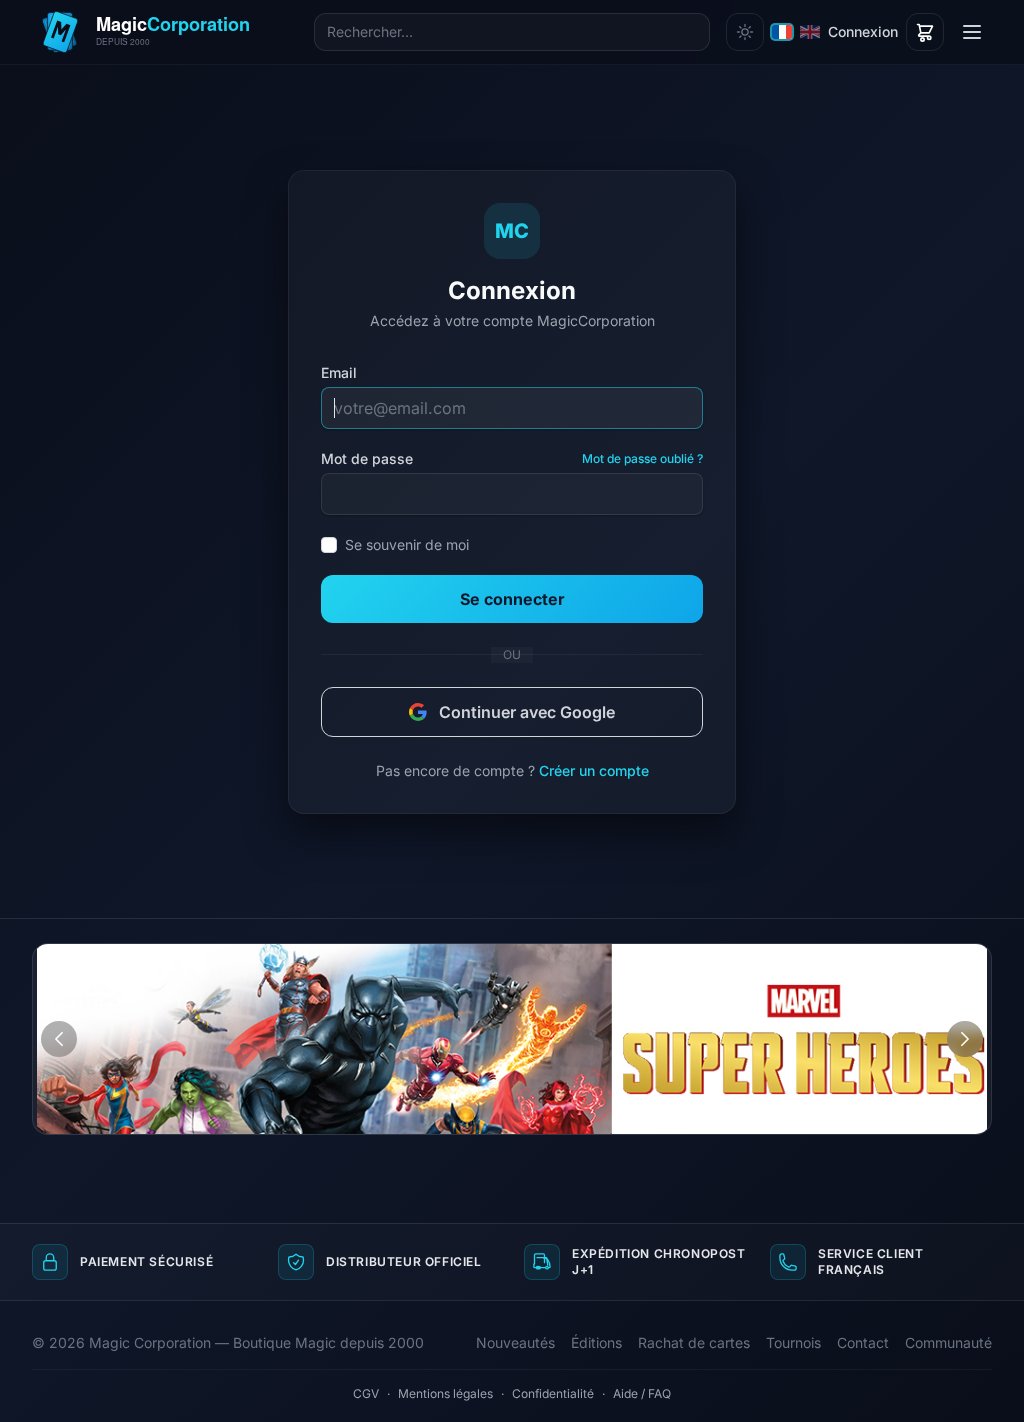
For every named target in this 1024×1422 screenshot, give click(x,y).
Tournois (793, 1342)
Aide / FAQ (642, 1393)
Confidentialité (553, 1393)
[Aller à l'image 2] (969, 959)
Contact (863, 1342)
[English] (810, 32)
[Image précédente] (59, 1039)
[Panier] (925, 32)
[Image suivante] (965, 1039)
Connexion (863, 31)
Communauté (948, 1342)
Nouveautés (515, 1342)
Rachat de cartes (694, 1342)
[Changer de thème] (745, 32)
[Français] (782, 32)
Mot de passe (367, 458)
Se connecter (512, 599)
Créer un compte (594, 770)
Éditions (596, 1342)
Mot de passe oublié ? (642, 458)
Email (339, 372)
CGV (366, 1393)
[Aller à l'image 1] (950, 959)
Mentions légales (445, 1393)
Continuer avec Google (527, 712)
